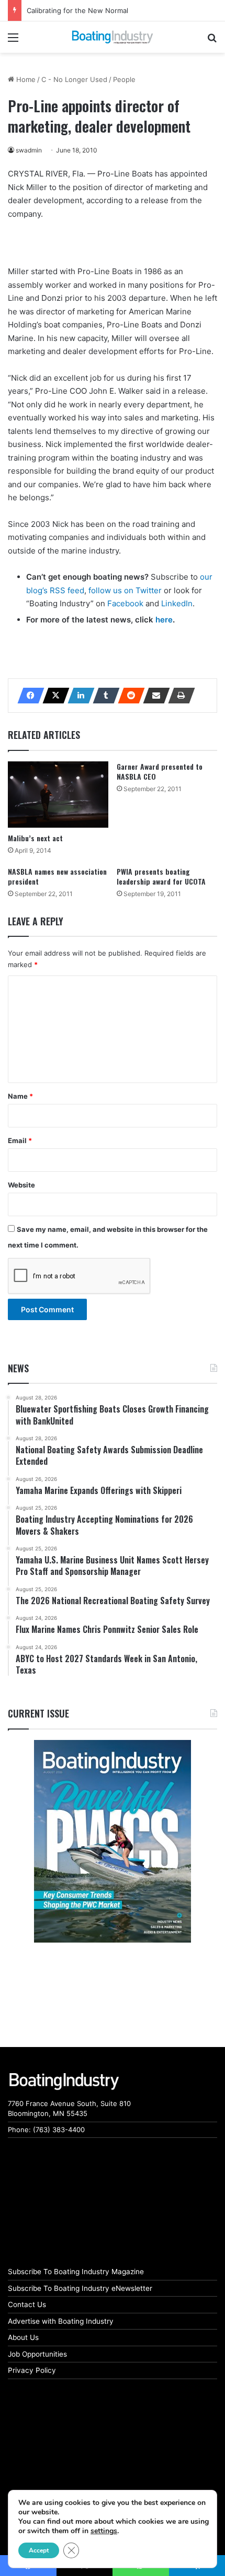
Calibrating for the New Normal (77, 10)
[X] (53, 696)
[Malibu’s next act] (58, 795)
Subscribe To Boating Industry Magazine (76, 2272)
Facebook (125, 603)
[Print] (178, 696)
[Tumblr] (103, 696)
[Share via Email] (153, 696)
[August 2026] (113, 1841)
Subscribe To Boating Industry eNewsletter (80, 2288)
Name (20, 1096)
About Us (23, 2337)
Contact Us (27, 2304)
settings (104, 2531)
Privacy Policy (32, 2370)
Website (21, 1185)
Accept (39, 2550)
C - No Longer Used (74, 79)
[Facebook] (28, 696)
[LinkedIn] (78, 696)
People (124, 79)
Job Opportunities (37, 2354)
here (164, 620)
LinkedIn (177, 603)
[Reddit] (128, 696)
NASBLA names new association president (57, 876)
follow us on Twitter (125, 590)
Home (25, 79)
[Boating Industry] (113, 37)
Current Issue (38, 1713)
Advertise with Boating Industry (61, 2321)
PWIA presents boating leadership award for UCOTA (161, 876)
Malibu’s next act (35, 838)
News (18, 1368)
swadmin (29, 150)
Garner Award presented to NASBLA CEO (160, 771)
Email (20, 1140)
